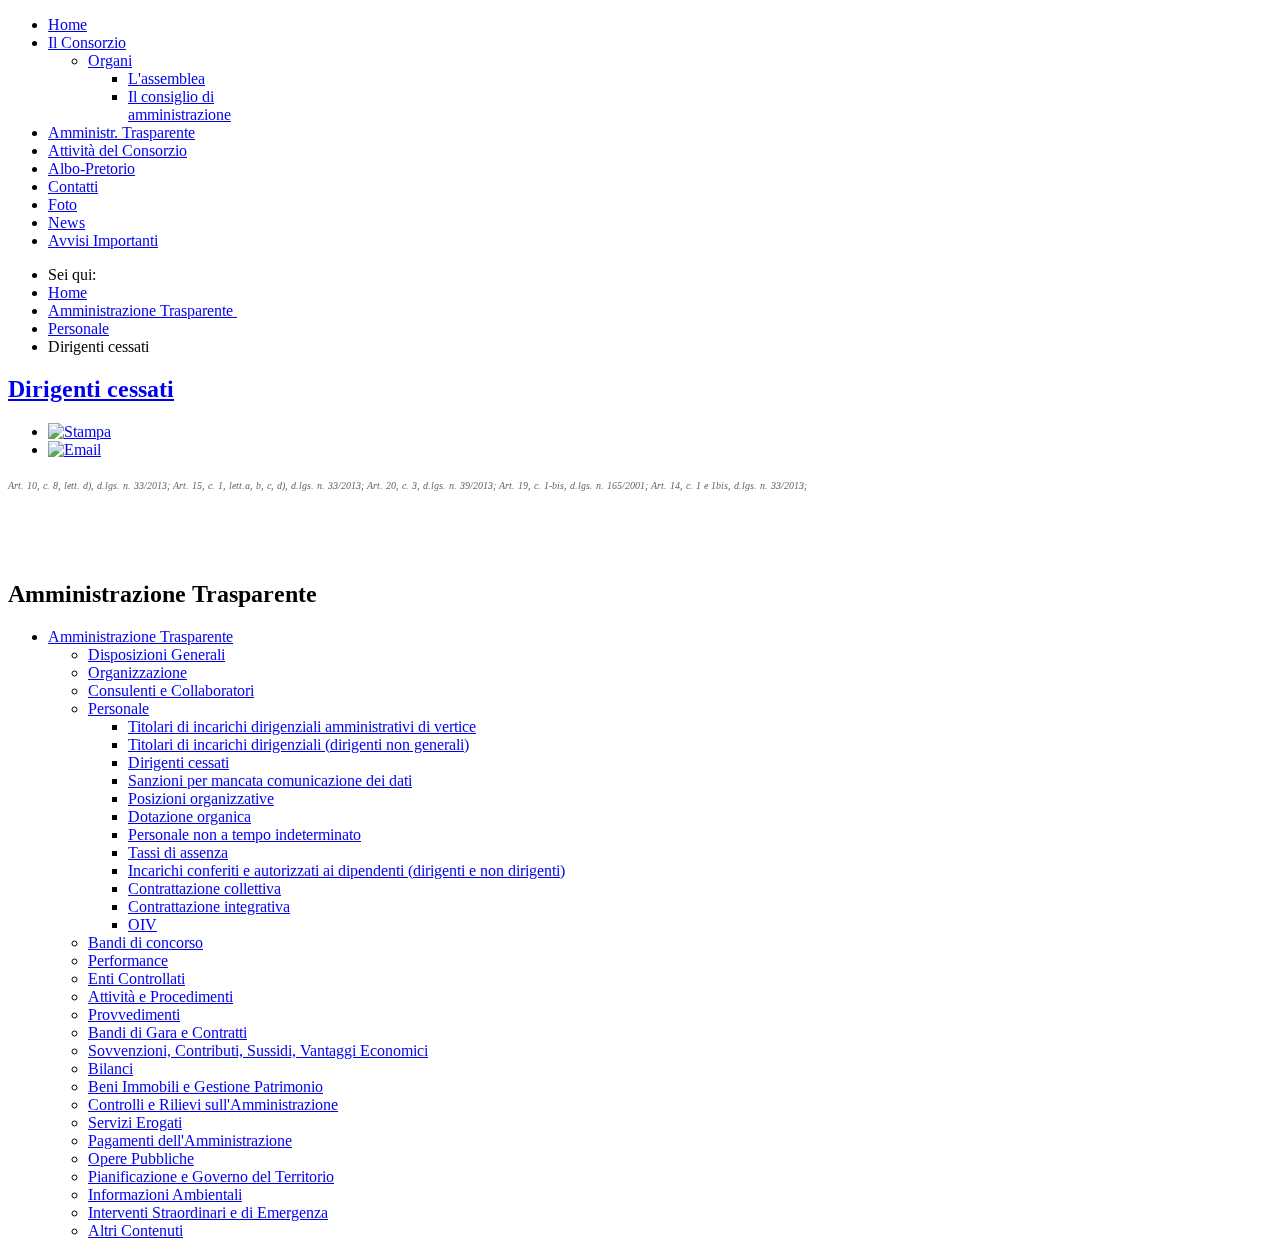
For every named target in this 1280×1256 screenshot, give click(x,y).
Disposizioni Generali (156, 654)
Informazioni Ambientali (165, 1194)
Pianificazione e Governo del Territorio (211, 1176)
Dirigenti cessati (91, 389)
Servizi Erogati (135, 1122)
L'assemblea (166, 78)
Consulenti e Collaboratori (171, 690)
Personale (118, 708)
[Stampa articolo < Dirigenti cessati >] (79, 431)
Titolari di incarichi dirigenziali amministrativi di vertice (302, 726)
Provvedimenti (134, 1014)
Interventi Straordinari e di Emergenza (208, 1212)
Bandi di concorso (145, 942)
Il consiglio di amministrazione (179, 105)
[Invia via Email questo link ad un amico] (74, 449)
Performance (128, 960)
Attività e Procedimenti (160, 996)
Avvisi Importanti (103, 240)
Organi (110, 60)
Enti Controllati (136, 978)
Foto (62, 204)
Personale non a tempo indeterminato (244, 834)
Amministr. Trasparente (121, 132)
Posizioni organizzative (201, 798)
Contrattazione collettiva (204, 888)
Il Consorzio (87, 42)
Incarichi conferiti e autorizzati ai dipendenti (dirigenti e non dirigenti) (346, 870)
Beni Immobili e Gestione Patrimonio (205, 1086)
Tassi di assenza (178, 852)
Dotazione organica (189, 816)
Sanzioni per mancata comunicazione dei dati (270, 780)
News (66, 222)
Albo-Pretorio (91, 168)
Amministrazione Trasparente (140, 636)
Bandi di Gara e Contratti (167, 1032)
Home (67, 24)
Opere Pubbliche (141, 1158)
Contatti (73, 186)
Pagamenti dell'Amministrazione (190, 1140)
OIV (142, 924)
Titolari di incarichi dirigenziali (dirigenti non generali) (298, 744)
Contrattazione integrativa (209, 906)
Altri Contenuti (135, 1230)
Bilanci (110, 1068)
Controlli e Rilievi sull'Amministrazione (213, 1104)
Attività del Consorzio (117, 150)
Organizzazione (137, 672)
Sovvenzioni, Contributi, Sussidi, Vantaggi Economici (258, 1050)
